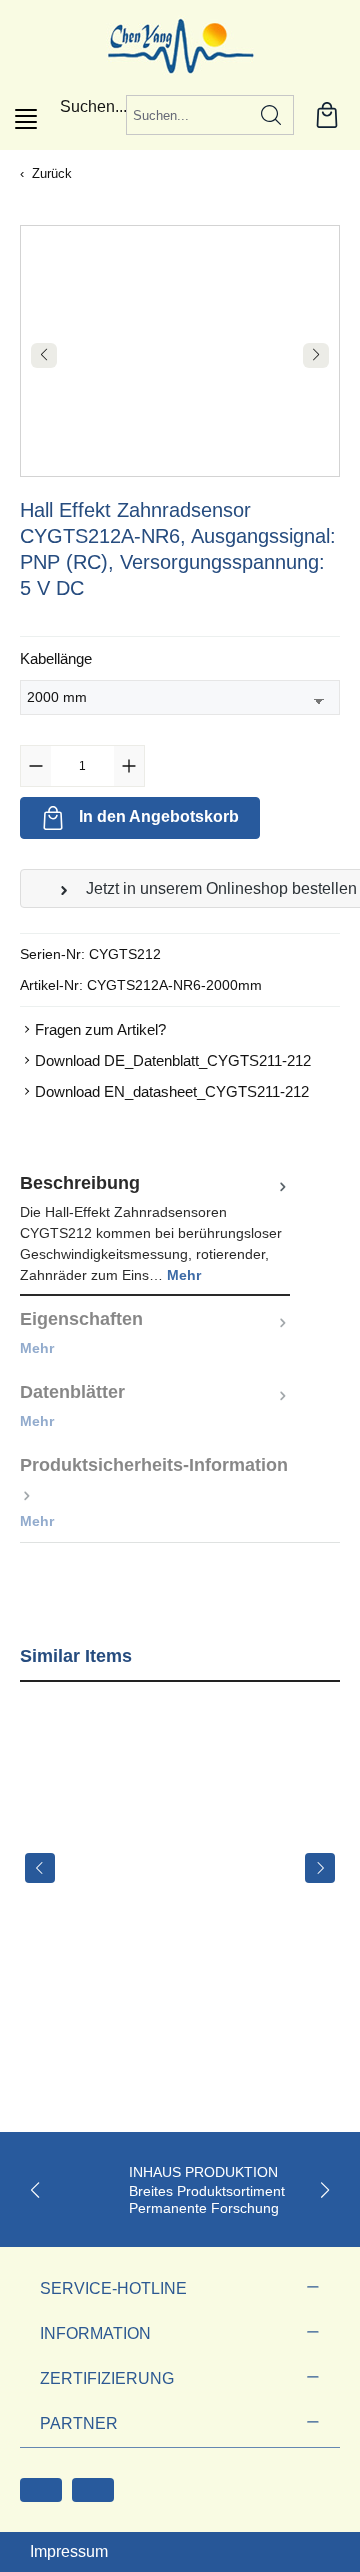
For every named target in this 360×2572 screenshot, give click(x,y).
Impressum (69, 2551)
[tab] (155, 1228)
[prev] (40, 1868)
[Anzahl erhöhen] (129, 766)
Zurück (52, 173)
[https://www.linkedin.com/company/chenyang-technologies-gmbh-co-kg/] (93, 2490)
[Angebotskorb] (327, 115)
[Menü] (26, 119)
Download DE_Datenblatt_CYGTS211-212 (173, 1060)
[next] (320, 1868)
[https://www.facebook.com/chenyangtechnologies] (41, 2490)
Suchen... (93, 106)
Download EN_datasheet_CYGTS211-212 (172, 1091)
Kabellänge (56, 658)
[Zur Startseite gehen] (180, 45)
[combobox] (188, 115)
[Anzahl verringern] (36, 766)
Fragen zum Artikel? (100, 1029)
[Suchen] (271, 115)
